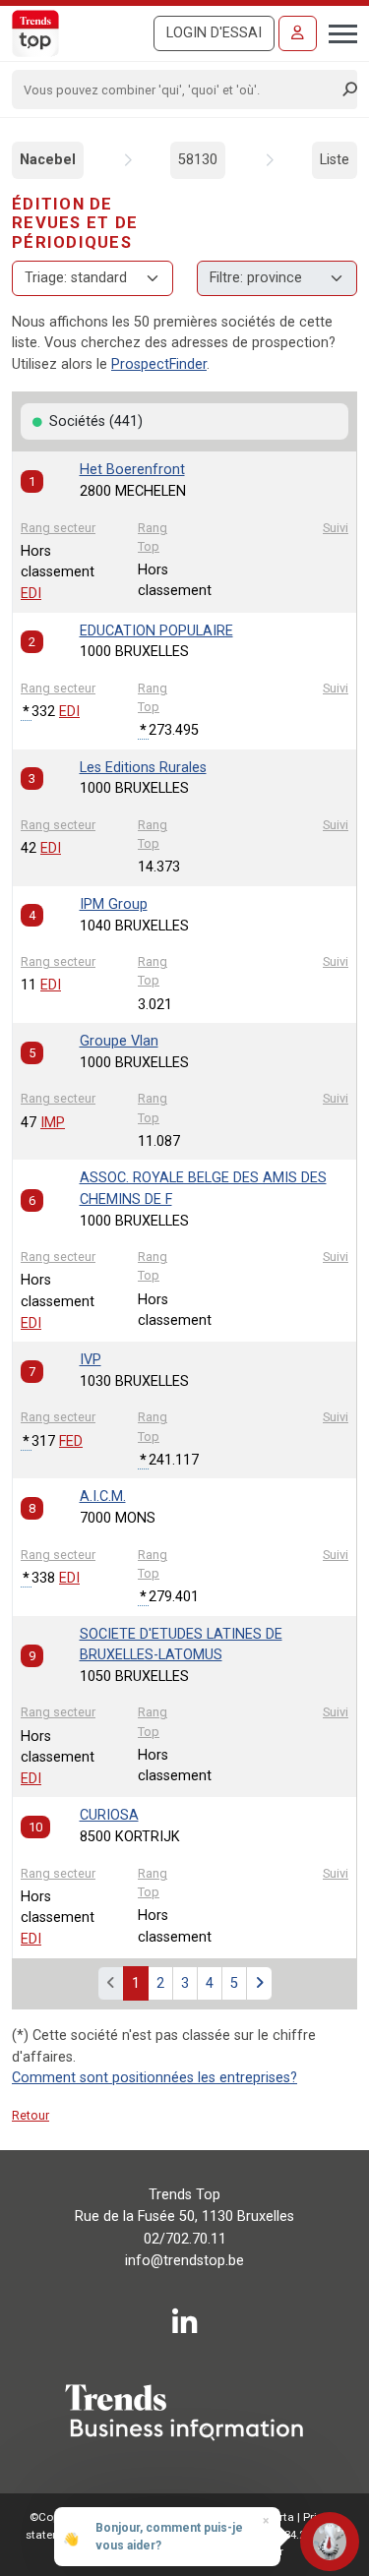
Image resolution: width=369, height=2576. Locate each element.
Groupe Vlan (119, 1041)
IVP (91, 1360)
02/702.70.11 (185, 2239)
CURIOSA (109, 1815)
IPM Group (114, 904)
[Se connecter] (298, 33)
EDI (31, 594)
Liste (335, 160)
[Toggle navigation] (337, 31)
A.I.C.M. (103, 1497)
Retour (31, 2115)
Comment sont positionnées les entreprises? (154, 2078)
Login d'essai (214, 33)
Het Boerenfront (132, 470)
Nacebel (48, 160)
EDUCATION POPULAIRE (156, 631)
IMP (53, 1123)
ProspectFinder (159, 364)
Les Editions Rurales (143, 768)
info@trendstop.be (184, 2261)
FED (71, 1441)
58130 (198, 160)
